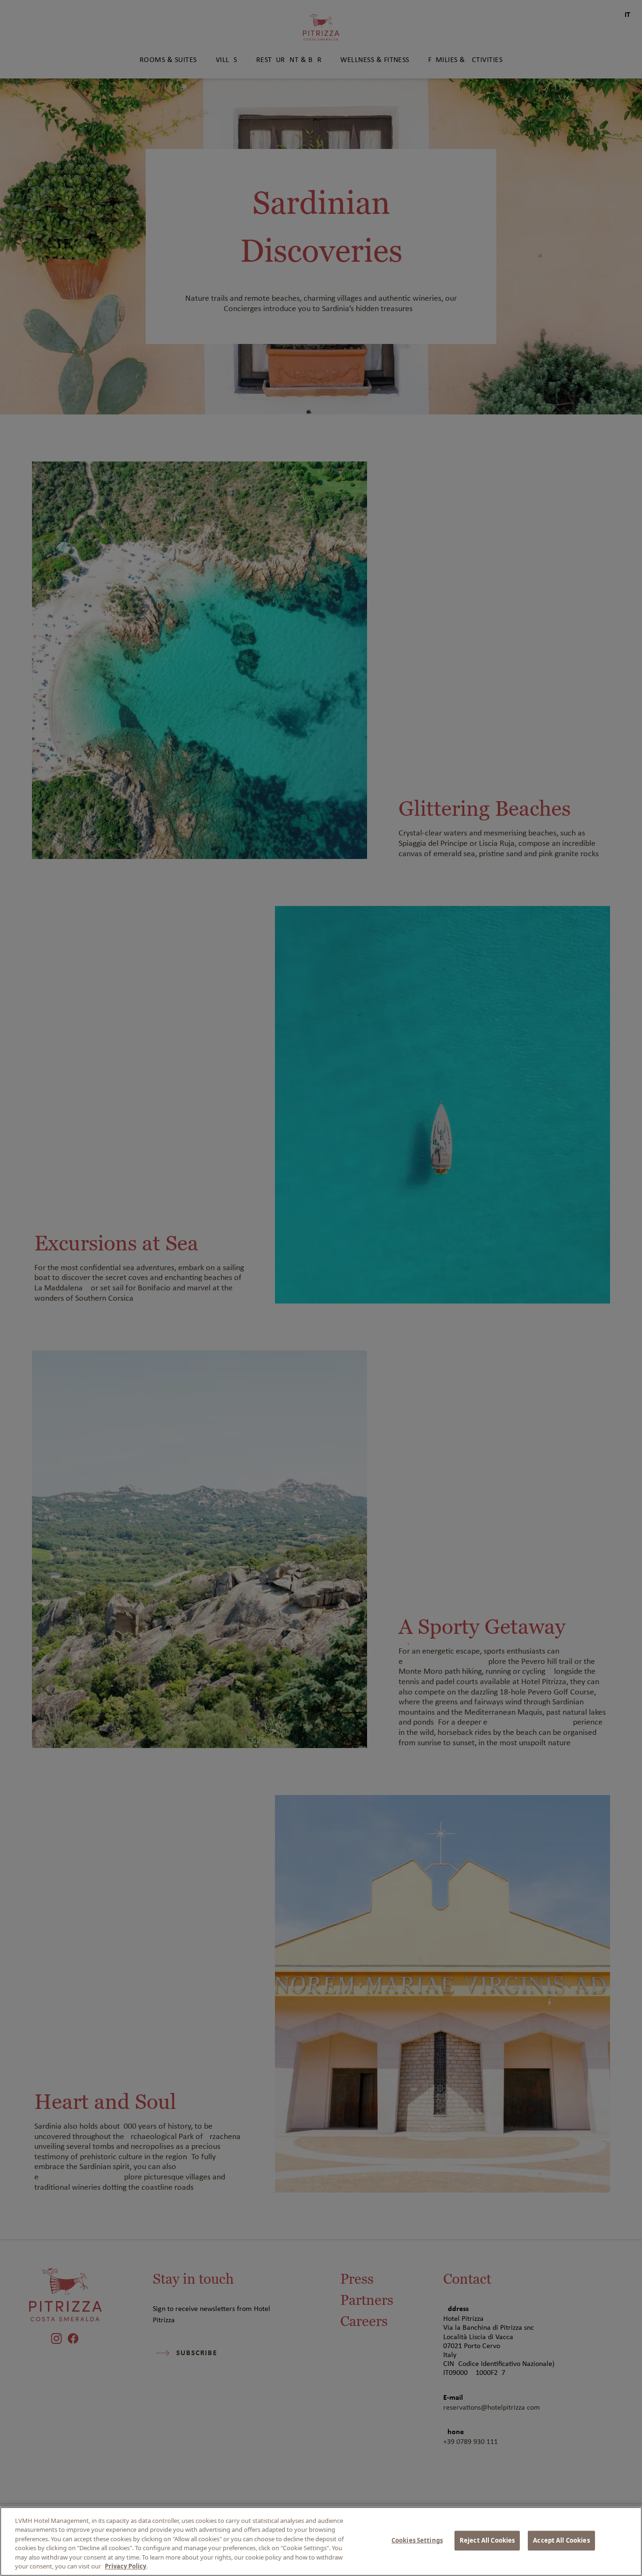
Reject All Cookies (487, 2540)
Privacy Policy (125, 2566)
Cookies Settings (417, 2540)
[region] (321, 2541)
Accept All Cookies (561, 2540)
